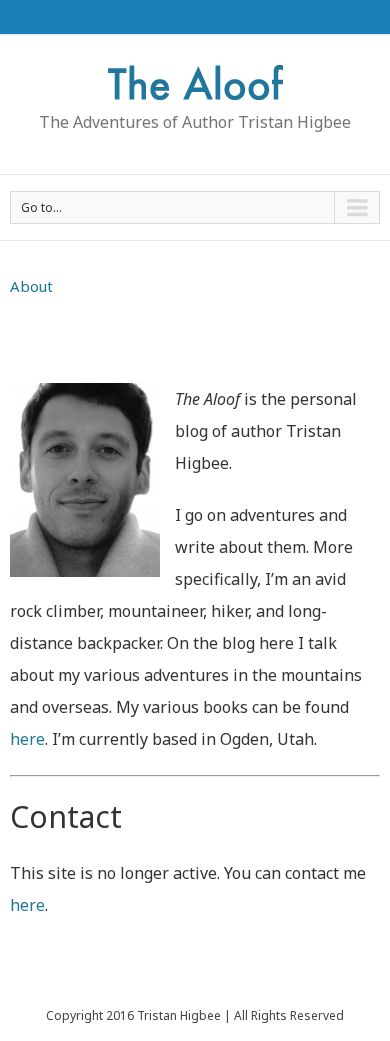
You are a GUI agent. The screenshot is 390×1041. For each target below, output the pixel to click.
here (27, 739)
